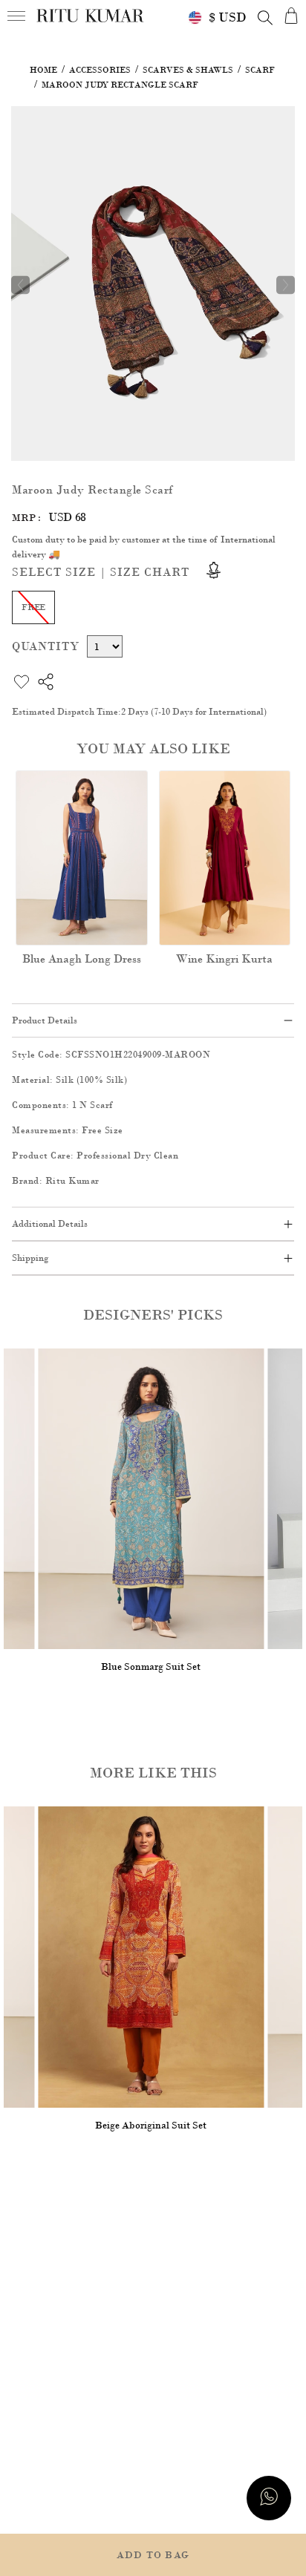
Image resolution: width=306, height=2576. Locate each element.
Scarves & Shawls (188, 70)
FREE (33, 607)
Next (286, 285)
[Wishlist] (274, 127)
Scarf (260, 70)
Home (43, 70)
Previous (20, 285)
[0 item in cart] (291, 15)
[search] (265, 18)
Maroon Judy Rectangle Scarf (120, 85)
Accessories (100, 70)
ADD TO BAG (153, 2555)
